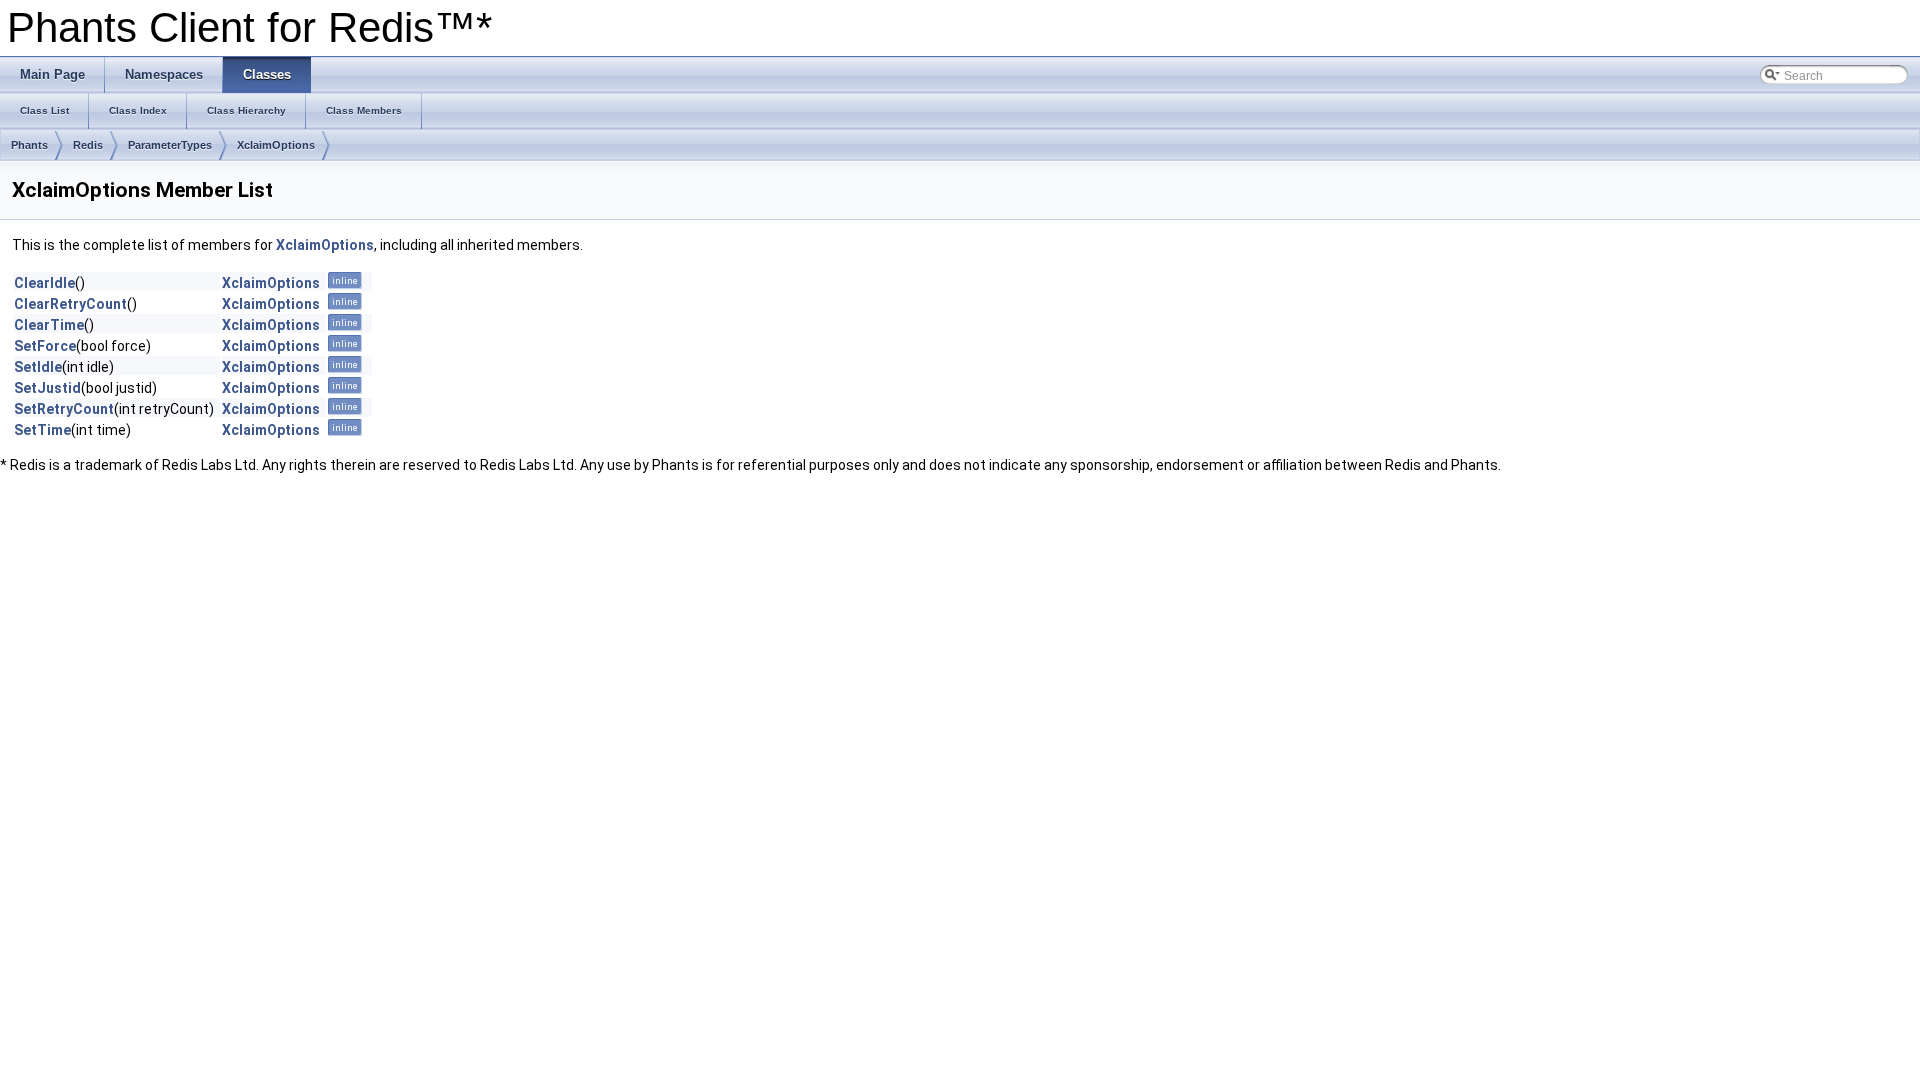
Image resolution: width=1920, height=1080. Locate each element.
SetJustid (47, 388)
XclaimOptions (276, 145)
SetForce (45, 346)
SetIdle (38, 367)
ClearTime (49, 325)
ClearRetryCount (70, 304)
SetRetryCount (64, 409)
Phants (29, 145)
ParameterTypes (170, 145)
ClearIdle (44, 283)
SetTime (42, 430)
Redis (88, 145)
